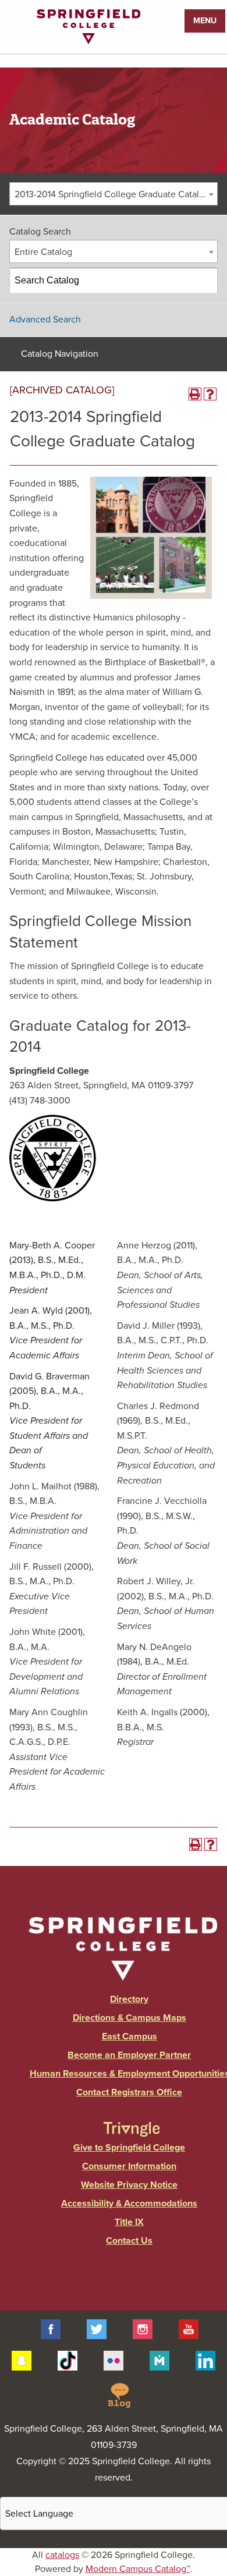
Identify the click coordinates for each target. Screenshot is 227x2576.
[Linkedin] (205, 2360)
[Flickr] (114, 2360)
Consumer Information (129, 2166)
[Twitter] (97, 2329)
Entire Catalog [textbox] (43, 252)
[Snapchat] (22, 2360)
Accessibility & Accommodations (129, 2204)
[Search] (205, 281)
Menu (205, 21)
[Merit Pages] (159, 2360)
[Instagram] (143, 2329)
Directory (129, 1999)
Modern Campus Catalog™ (138, 2569)
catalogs (62, 2555)
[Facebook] (51, 2329)
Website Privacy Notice (129, 2185)
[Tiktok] (68, 2360)
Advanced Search (45, 320)
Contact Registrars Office (129, 2092)
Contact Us (129, 2241)
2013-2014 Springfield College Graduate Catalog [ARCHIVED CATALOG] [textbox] (116, 194)
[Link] (88, 41)
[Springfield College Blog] (119, 2395)
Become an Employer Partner (129, 2055)
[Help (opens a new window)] (210, 394)
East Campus (130, 2036)
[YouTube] (189, 2329)
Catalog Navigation (60, 354)
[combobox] (114, 194)
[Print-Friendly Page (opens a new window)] (195, 394)
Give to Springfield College (129, 2148)
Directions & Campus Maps (130, 2018)
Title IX (129, 2222)
